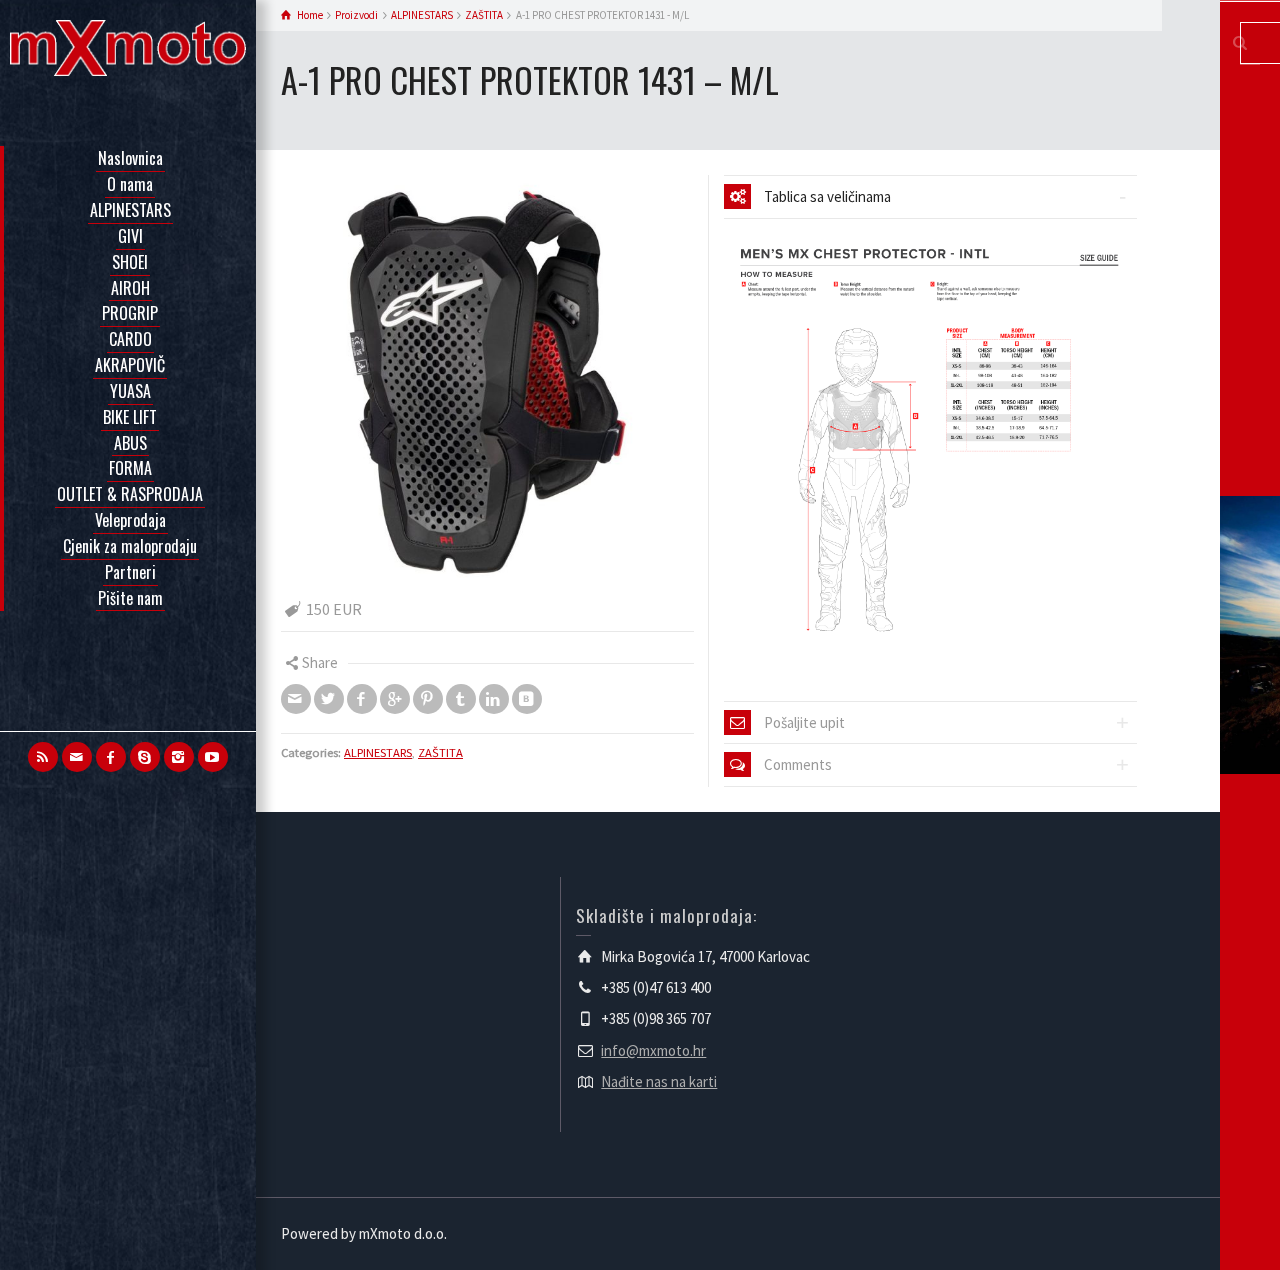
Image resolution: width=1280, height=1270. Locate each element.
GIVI (130, 236)
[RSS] (43, 757)
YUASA (130, 391)
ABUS (130, 443)
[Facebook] (111, 757)
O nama (130, 184)
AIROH (130, 288)
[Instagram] (179, 757)
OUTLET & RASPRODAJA (130, 494)
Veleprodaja (130, 520)
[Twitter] (329, 699)
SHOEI (130, 262)
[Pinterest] (428, 699)
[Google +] (395, 699)
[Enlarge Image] (487, 381)
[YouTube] (213, 757)
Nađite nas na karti (659, 1081)
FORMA (130, 468)
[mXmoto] (128, 46)
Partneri (130, 572)
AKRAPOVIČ (130, 365)
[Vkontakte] (527, 699)
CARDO (130, 339)
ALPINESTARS (130, 210)
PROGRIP (130, 313)
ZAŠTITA (440, 752)
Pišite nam (130, 598)
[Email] (77, 757)
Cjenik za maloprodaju (130, 546)
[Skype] (145, 757)
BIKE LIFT (130, 417)
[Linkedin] (494, 699)
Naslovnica (130, 158)
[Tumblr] (461, 699)
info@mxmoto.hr (653, 1050)
